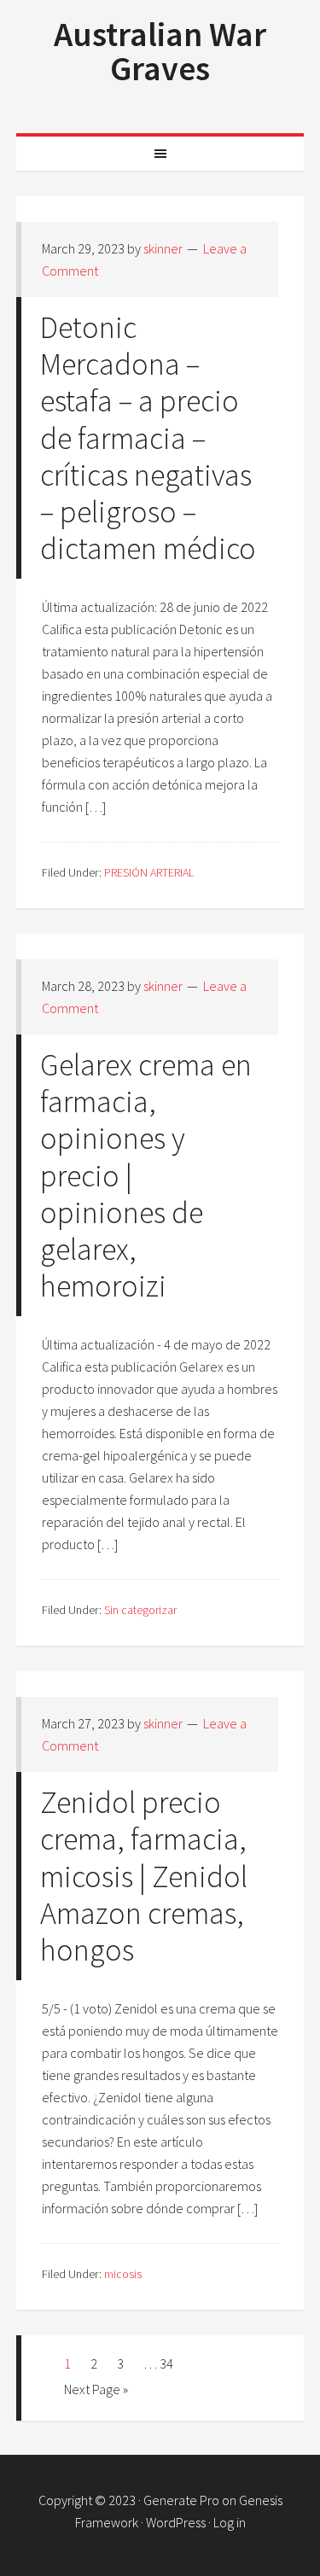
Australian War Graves (160, 51)
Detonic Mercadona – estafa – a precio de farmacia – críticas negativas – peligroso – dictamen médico (148, 438)
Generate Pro (181, 2500)
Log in (230, 2522)
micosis (123, 2274)
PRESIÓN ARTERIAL (149, 872)
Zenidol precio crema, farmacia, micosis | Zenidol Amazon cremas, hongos (144, 1876)
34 (166, 2363)
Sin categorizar (140, 1610)
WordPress (176, 2522)
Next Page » (96, 2389)
